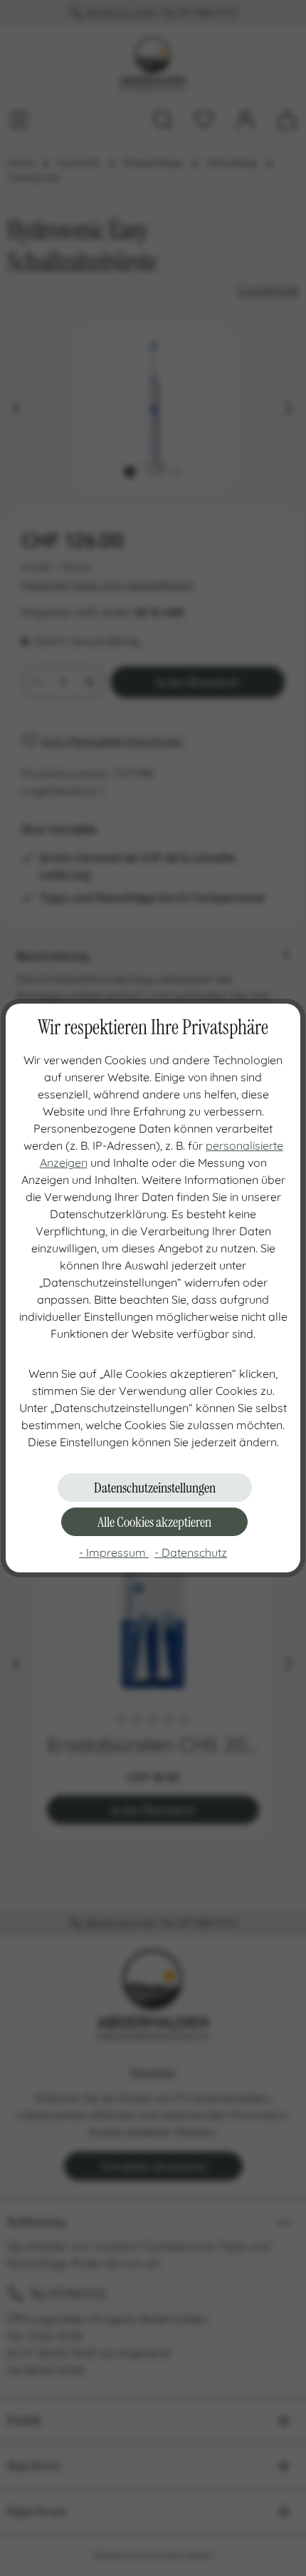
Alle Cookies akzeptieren (154, 1522)
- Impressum (114, 1552)
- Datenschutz (191, 1552)
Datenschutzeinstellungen (155, 1488)
